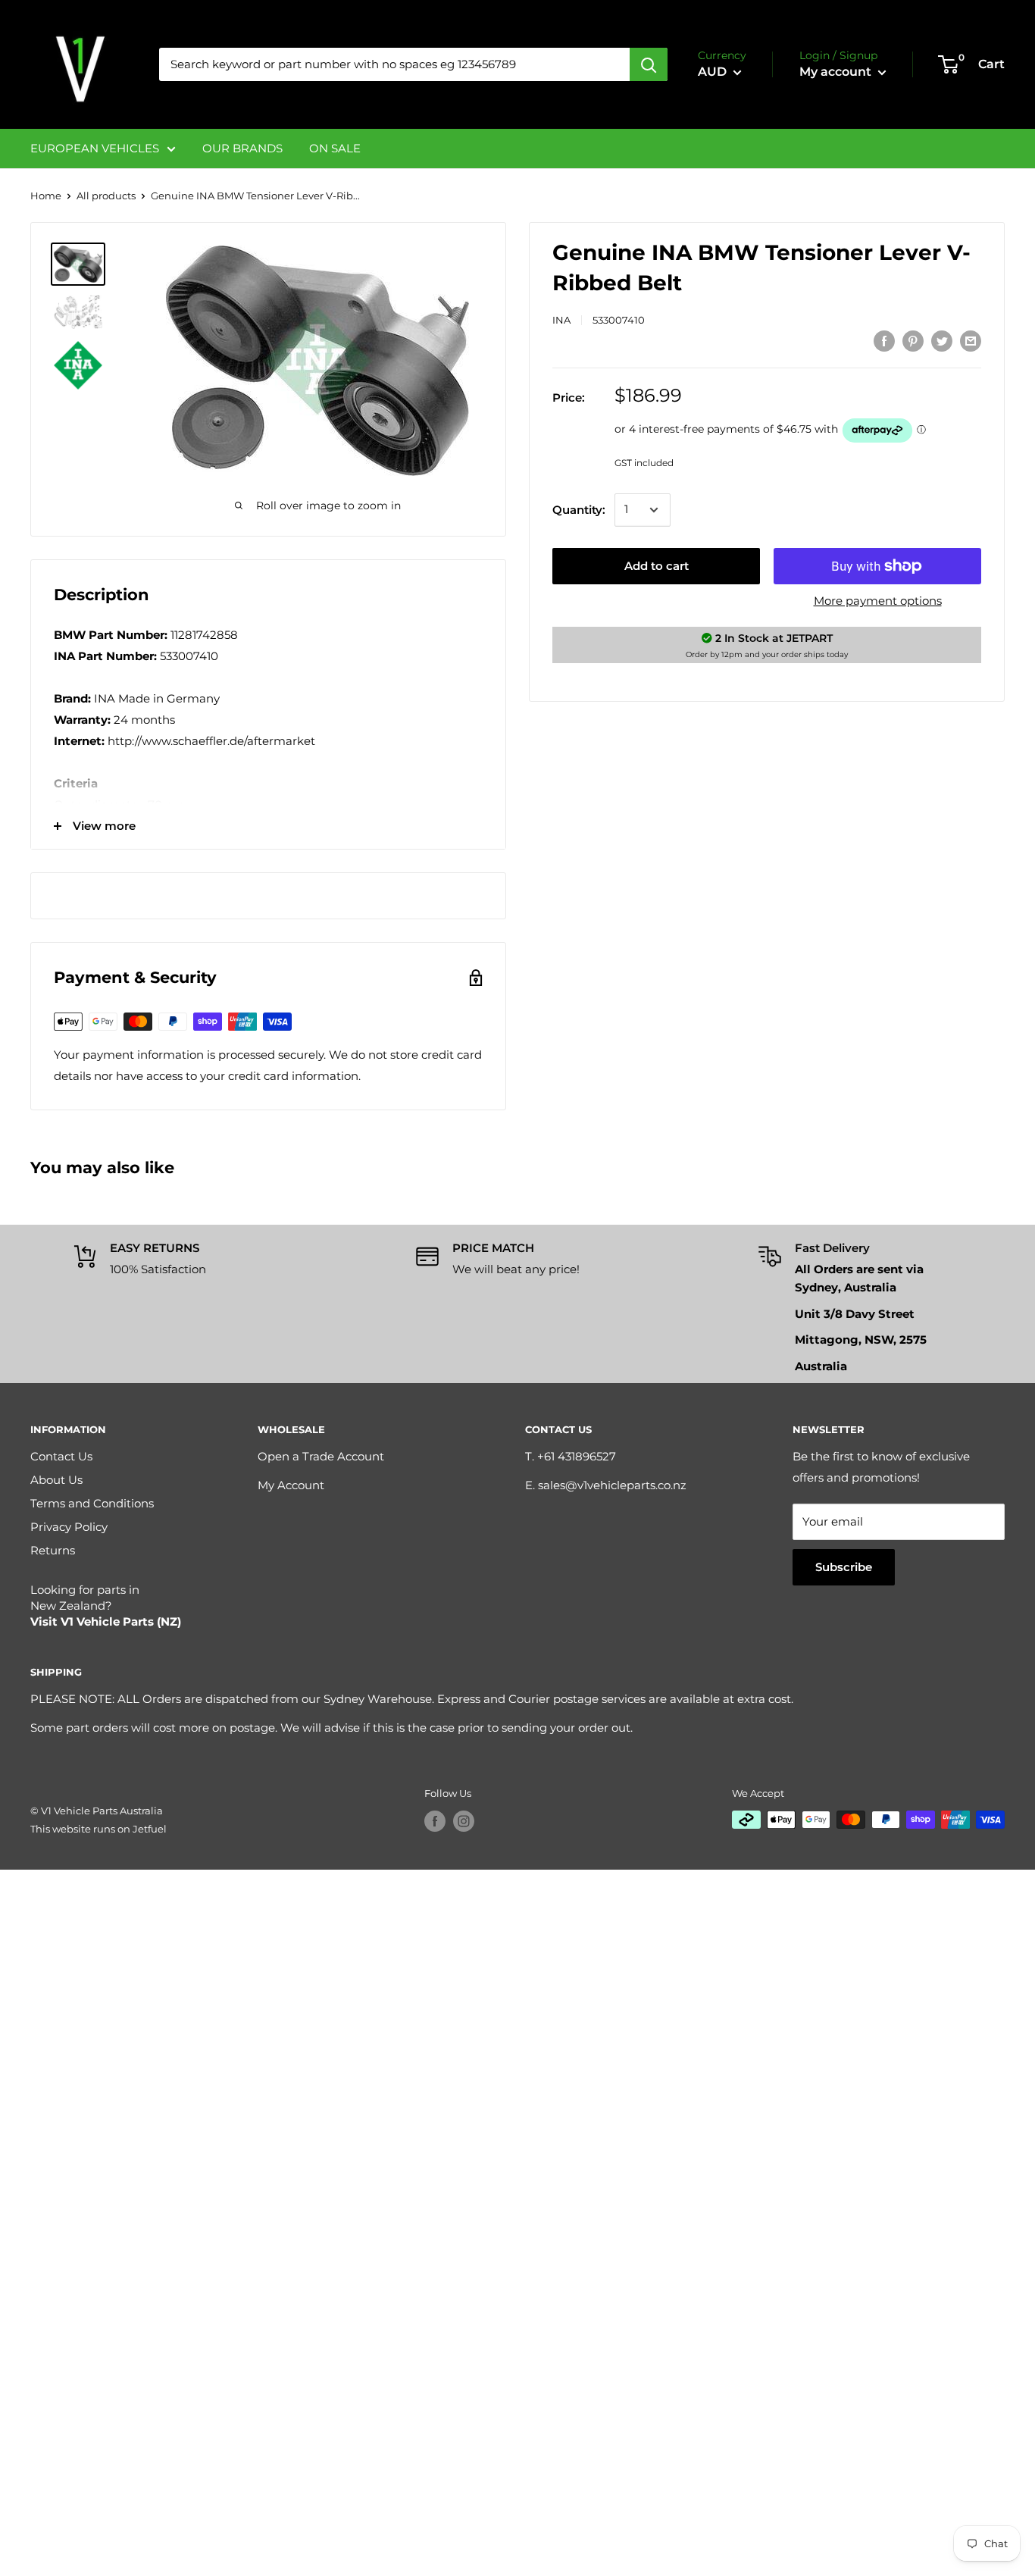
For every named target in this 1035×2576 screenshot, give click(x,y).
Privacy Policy (69, 1527)
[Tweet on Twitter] (942, 341)
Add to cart (657, 566)
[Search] (649, 64)
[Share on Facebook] (884, 341)
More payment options (878, 601)
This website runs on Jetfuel (98, 1829)
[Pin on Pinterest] (913, 341)
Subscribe (844, 1567)
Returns (53, 1550)
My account (837, 72)
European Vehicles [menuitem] (95, 148)
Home (46, 196)
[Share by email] (971, 341)
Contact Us (61, 1456)
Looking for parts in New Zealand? (106, 1606)
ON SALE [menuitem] (335, 148)
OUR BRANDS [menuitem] (242, 148)
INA (561, 320)
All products (106, 196)
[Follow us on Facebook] (435, 1821)
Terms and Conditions (92, 1503)
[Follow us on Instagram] (464, 1821)
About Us (56, 1480)
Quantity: (579, 510)
